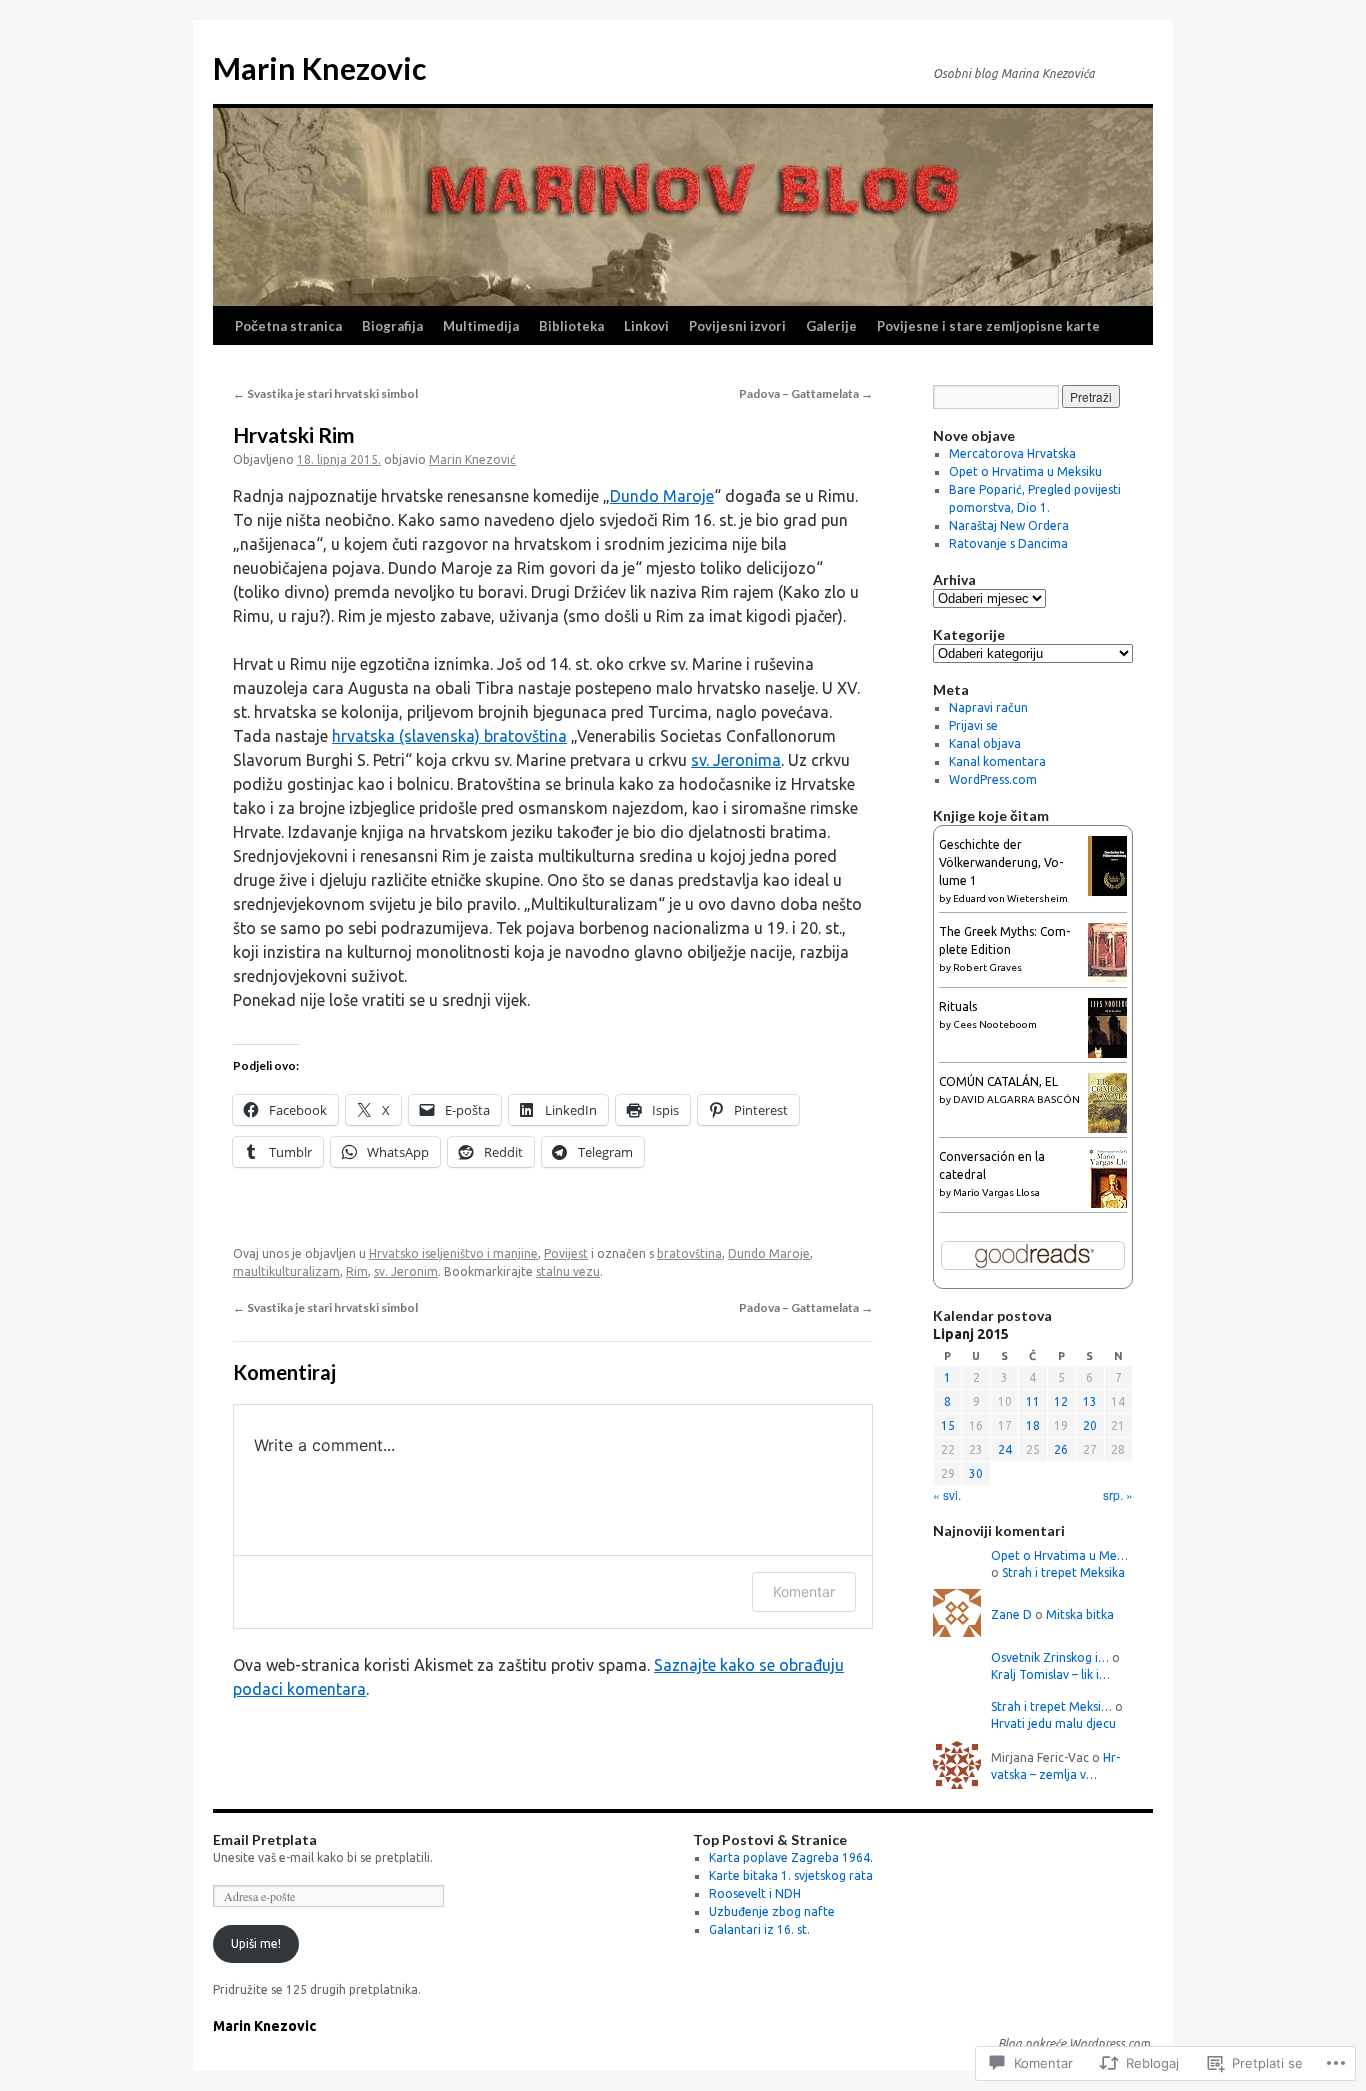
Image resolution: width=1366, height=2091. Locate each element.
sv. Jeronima (736, 760)
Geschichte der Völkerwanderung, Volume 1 (1001, 862)
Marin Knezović (472, 459)
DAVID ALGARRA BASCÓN (1016, 1099)
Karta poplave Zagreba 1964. (791, 1857)
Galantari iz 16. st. (759, 1929)
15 (948, 1425)
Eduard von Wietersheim (1010, 898)
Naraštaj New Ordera (1009, 525)
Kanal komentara (997, 761)
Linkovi (646, 326)
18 (1033, 1425)
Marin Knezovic (319, 68)
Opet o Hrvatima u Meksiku (1025, 471)
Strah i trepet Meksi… (1051, 1706)
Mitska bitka (1080, 1614)
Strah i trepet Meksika (1063, 1572)
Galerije (831, 326)
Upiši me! (256, 1943)
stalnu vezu (568, 1271)
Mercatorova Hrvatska (1012, 453)
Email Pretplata (265, 1839)
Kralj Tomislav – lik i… (1050, 1674)
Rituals (958, 1006)
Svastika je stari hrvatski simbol (325, 393)
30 (976, 1473)
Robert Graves (987, 967)
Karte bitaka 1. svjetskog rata (791, 1875)
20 (1090, 1425)
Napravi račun (988, 707)
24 (1005, 1449)
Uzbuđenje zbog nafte (772, 1911)
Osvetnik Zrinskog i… (1050, 1657)
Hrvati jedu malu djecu (1053, 1723)
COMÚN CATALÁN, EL (998, 1081)
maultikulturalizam (286, 1271)
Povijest (566, 1253)
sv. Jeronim (406, 1271)
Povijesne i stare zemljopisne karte (988, 326)
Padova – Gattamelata (806, 393)
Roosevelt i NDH (755, 1893)
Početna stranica (288, 326)
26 (1061, 1449)
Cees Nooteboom (995, 1024)
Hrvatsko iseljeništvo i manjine (453, 1253)
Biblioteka (571, 326)
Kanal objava (985, 743)
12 (1061, 1401)
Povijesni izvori (737, 326)
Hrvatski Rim (294, 434)
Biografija (392, 326)
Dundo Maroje (662, 496)
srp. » (1118, 1494)
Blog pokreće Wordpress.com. (1075, 2043)
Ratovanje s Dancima (1008, 543)
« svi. (947, 1494)
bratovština (689, 1253)
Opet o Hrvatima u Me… (1059, 1555)
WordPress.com (993, 779)
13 (1090, 1401)
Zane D (1011, 1614)
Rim (357, 1271)
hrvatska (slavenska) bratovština (449, 736)
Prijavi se (973, 725)
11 (1033, 1401)
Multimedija (481, 326)
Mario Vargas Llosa (996, 1192)
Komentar (804, 1591)
